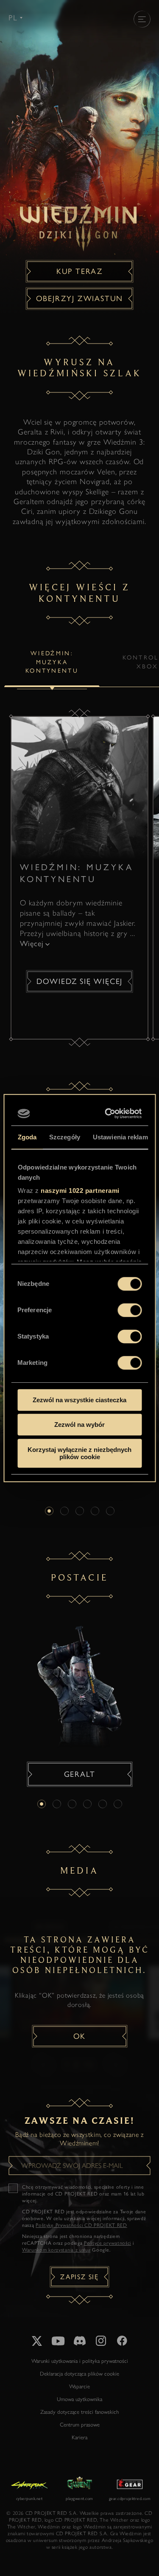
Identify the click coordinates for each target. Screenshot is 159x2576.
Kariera (79, 2437)
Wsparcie (79, 2386)
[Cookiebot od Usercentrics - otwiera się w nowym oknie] (108, 1113)
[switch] (130, 1310)
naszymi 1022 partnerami (80, 1191)
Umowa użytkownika (79, 2399)
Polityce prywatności (107, 2243)
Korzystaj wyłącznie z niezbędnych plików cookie (79, 1453)
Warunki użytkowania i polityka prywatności (80, 2361)
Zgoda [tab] (27, 1137)
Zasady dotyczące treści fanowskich (79, 2412)
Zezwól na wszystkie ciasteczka (79, 1400)
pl (13, 18)
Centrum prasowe (80, 2425)
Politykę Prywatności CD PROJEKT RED (81, 2225)
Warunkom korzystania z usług (56, 2250)
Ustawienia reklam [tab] (120, 1137)
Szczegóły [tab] (65, 1137)
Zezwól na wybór (79, 1425)
